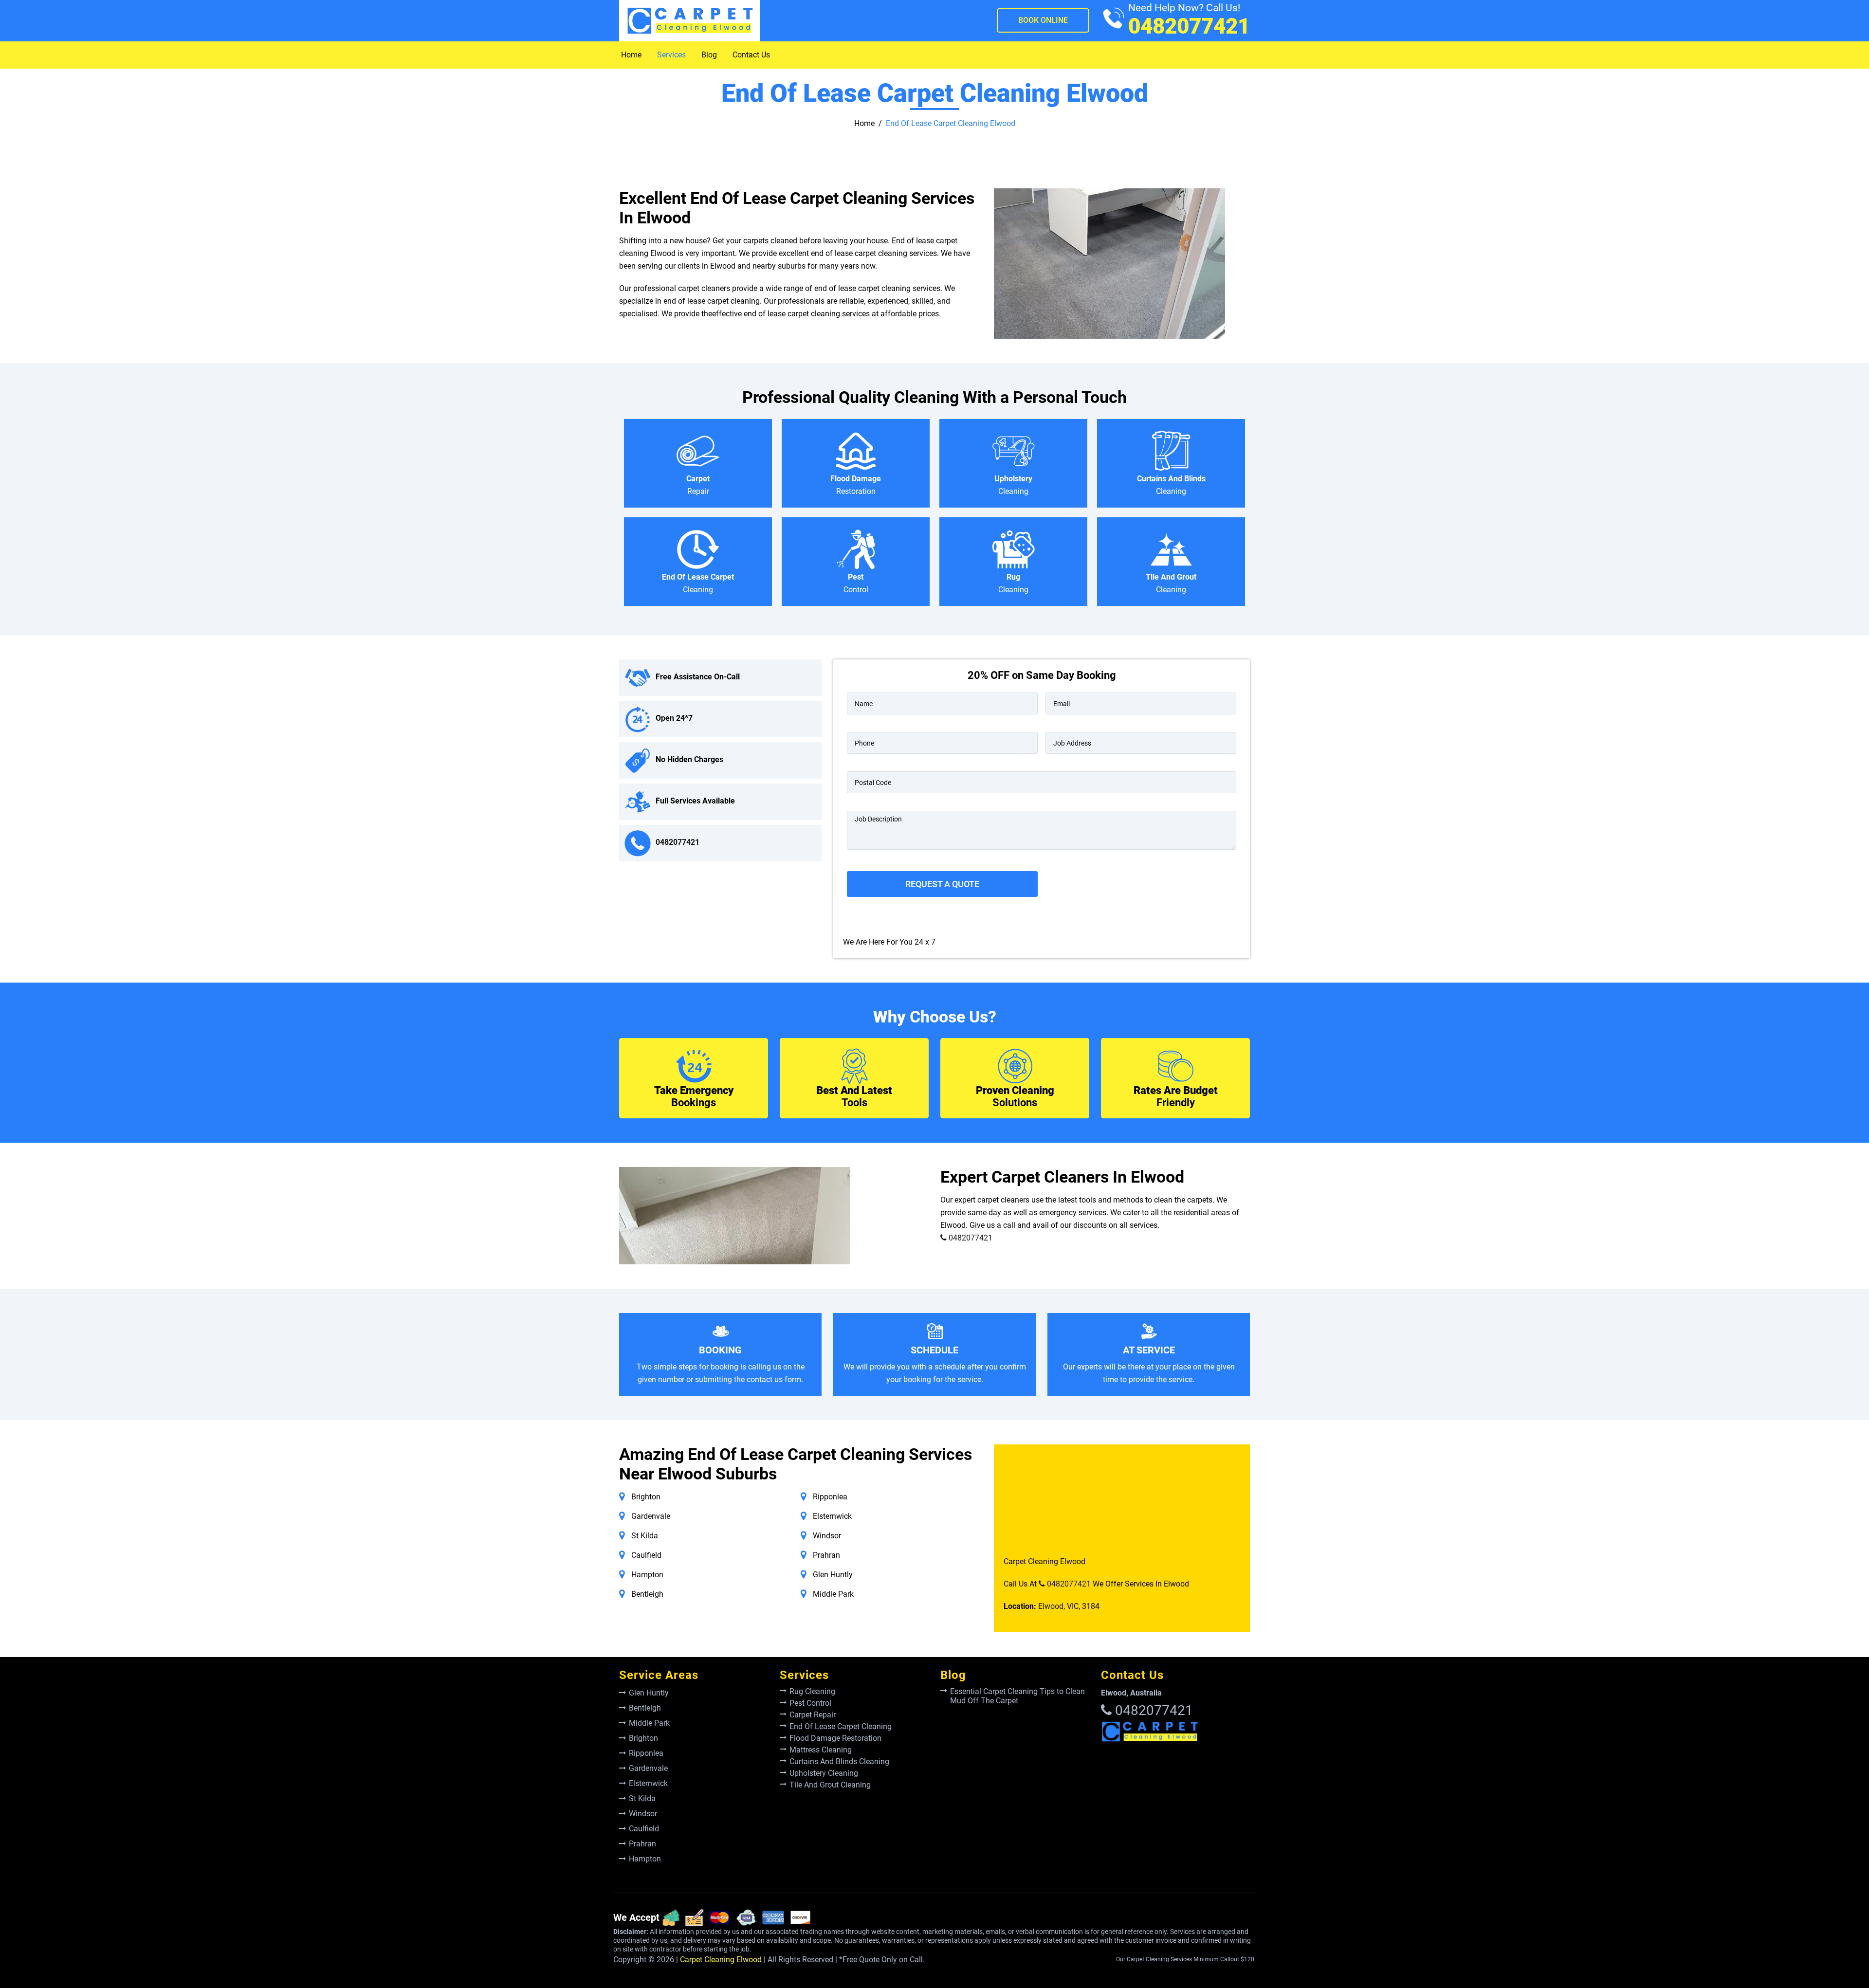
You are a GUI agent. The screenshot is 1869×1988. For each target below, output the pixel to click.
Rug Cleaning (812, 1691)
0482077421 (1189, 20)
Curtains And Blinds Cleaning (839, 1761)
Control (856, 583)
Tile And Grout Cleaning (830, 1785)
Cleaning (1013, 485)
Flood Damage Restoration (835, 1738)
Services (671, 55)
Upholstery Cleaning (824, 1773)
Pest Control (810, 1703)
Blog (709, 55)
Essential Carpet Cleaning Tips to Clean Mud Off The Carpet (1017, 1696)
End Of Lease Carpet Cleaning (841, 1726)
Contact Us (751, 55)
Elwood (1051, 1606)
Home (631, 55)
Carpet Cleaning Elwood (721, 1960)
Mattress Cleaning (821, 1750)
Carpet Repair (813, 1715)
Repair (698, 485)
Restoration (856, 485)
